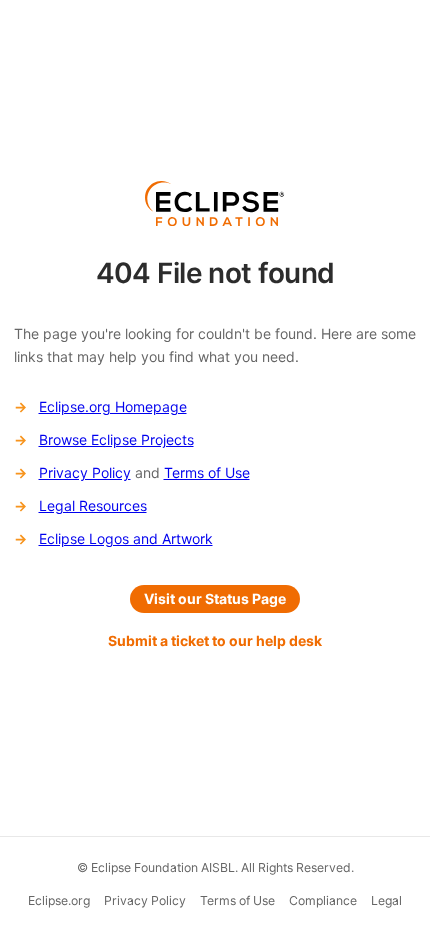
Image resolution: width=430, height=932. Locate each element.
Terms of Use (207, 472)
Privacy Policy (85, 472)
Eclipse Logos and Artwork (126, 538)
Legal (386, 900)
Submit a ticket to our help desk (215, 640)
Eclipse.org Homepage (113, 406)
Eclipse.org (59, 900)
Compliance (323, 900)
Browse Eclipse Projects (116, 439)
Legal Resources (93, 505)
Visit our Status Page (215, 598)
